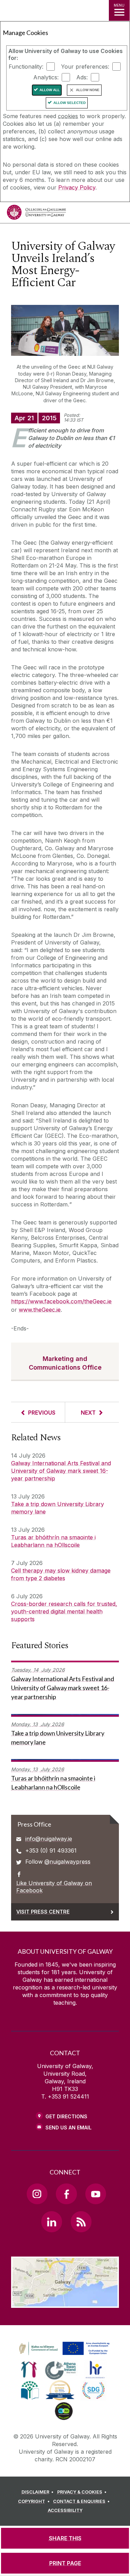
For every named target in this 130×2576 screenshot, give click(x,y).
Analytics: (46, 77)
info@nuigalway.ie (49, 1839)
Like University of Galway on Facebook (54, 1887)
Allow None (88, 90)
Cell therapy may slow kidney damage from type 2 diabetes (61, 1574)
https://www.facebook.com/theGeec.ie (61, 1301)
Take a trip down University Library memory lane (58, 1508)
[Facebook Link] (66, 2194)
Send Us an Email (68, 2127)
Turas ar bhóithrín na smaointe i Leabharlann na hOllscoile (53, 1541)
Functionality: (26, 67)
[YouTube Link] (96, 2194)
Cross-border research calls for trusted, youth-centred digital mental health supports (64, 1611)
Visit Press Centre (43, 1912)
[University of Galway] (36, 214)
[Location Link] (65, 2303)
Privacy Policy (77, 187)
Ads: (82, 77)
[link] (63, 2349)
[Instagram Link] (37, 2194)
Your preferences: (85, 67)
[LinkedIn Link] (52, 2222)
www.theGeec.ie (40, 1310)
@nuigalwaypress (67, 1862)
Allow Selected (70, 103)
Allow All (50, 90)
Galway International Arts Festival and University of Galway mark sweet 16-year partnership (61, 1471)
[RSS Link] (81, 2222)
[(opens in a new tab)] (65, 2355)
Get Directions (66, 2116)
